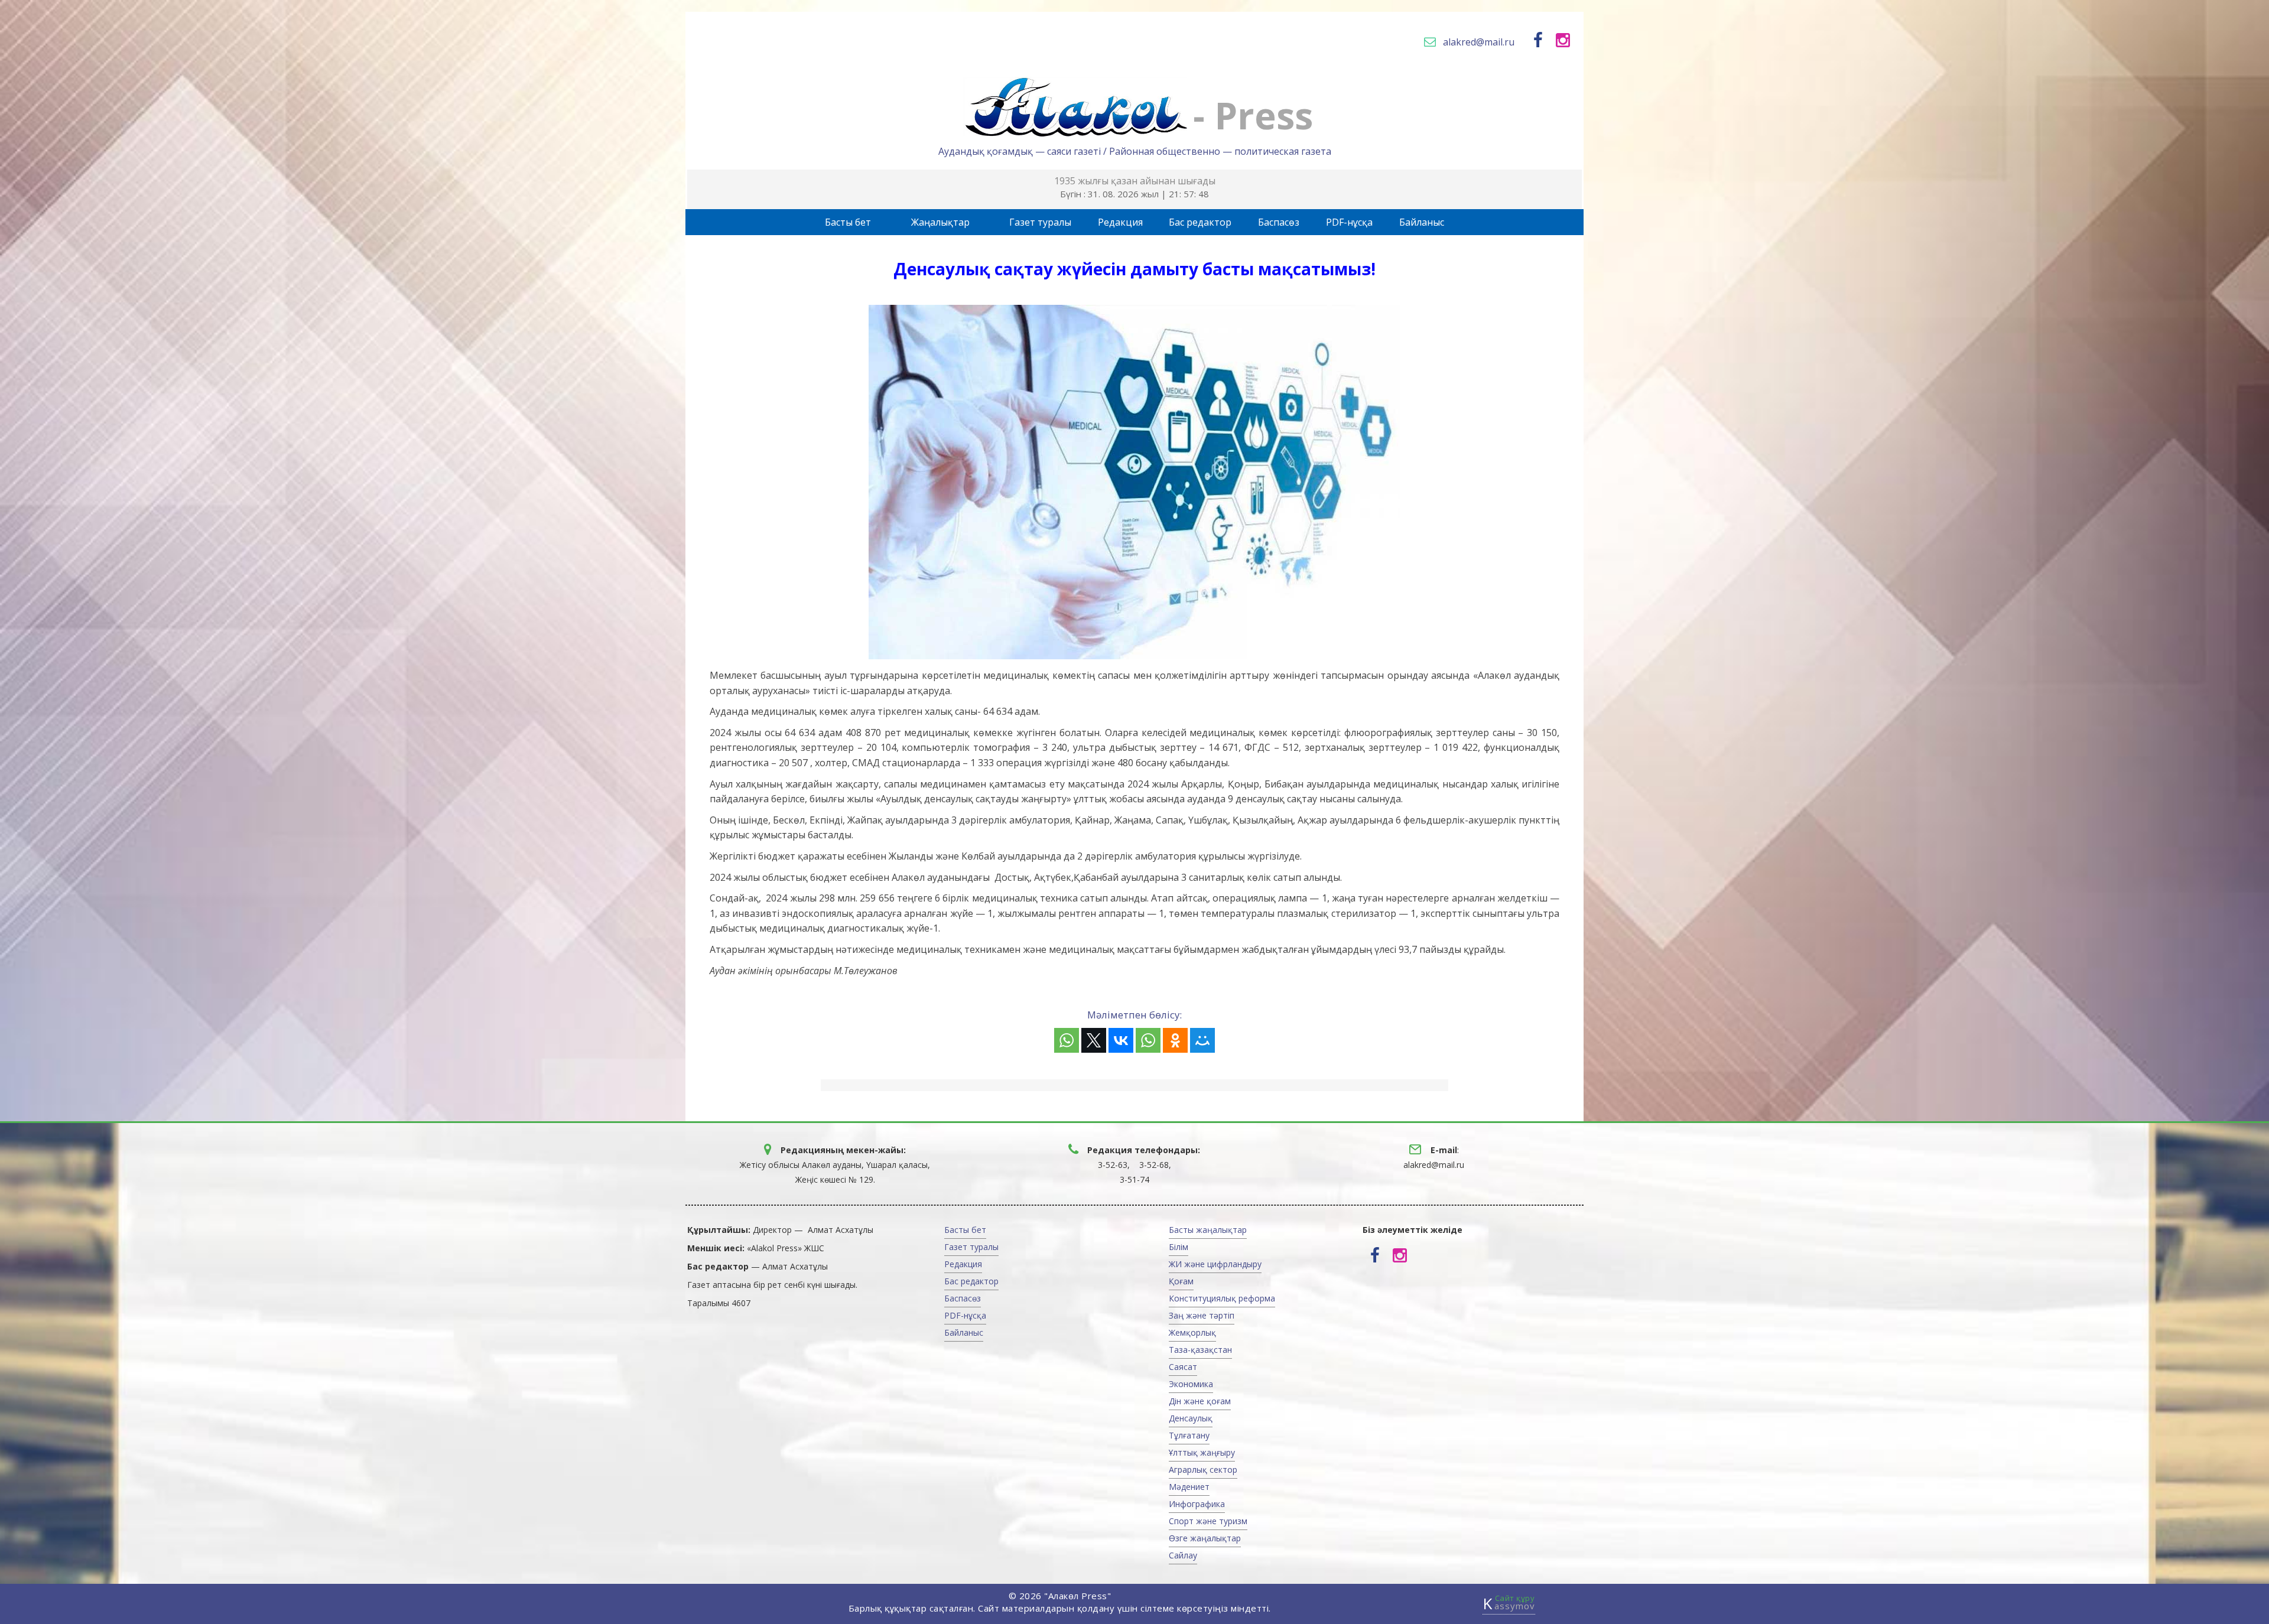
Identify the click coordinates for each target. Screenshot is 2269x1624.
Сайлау (1183, 1555)
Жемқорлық (1192, 1332)
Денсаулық (1191, 1418)
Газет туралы (1040, 222)
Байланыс (1422, 222)
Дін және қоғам (1200, 1401)
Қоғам (1181, 1281)
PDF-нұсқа (1349, 222)
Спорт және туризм (1208, 1521)
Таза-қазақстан (1200, 1350)
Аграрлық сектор (1203, 1470)
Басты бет (848, 222)
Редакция (1120, 222)
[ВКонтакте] (1121, 1040)
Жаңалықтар (940, 222)
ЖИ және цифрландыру (1215, 1264)
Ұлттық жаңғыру (1202, 1452)
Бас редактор (1200, 222)
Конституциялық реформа (1222, 1298)
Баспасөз (1279, 222)
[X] (1094, 1040)
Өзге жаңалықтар (1205, 1538)
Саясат (1183, 1367)
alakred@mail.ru (1479, 42)
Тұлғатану (1189, 1435)
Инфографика (1197, 1504)
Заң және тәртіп (1202, 1315)
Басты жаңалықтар (1208, 1230)
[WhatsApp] (1067, 1040)
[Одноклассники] (1175, 1040)
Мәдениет (1189, 1487)
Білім (1179, 1247)
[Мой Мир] (1202, 1040)
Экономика (1191, 1384)
